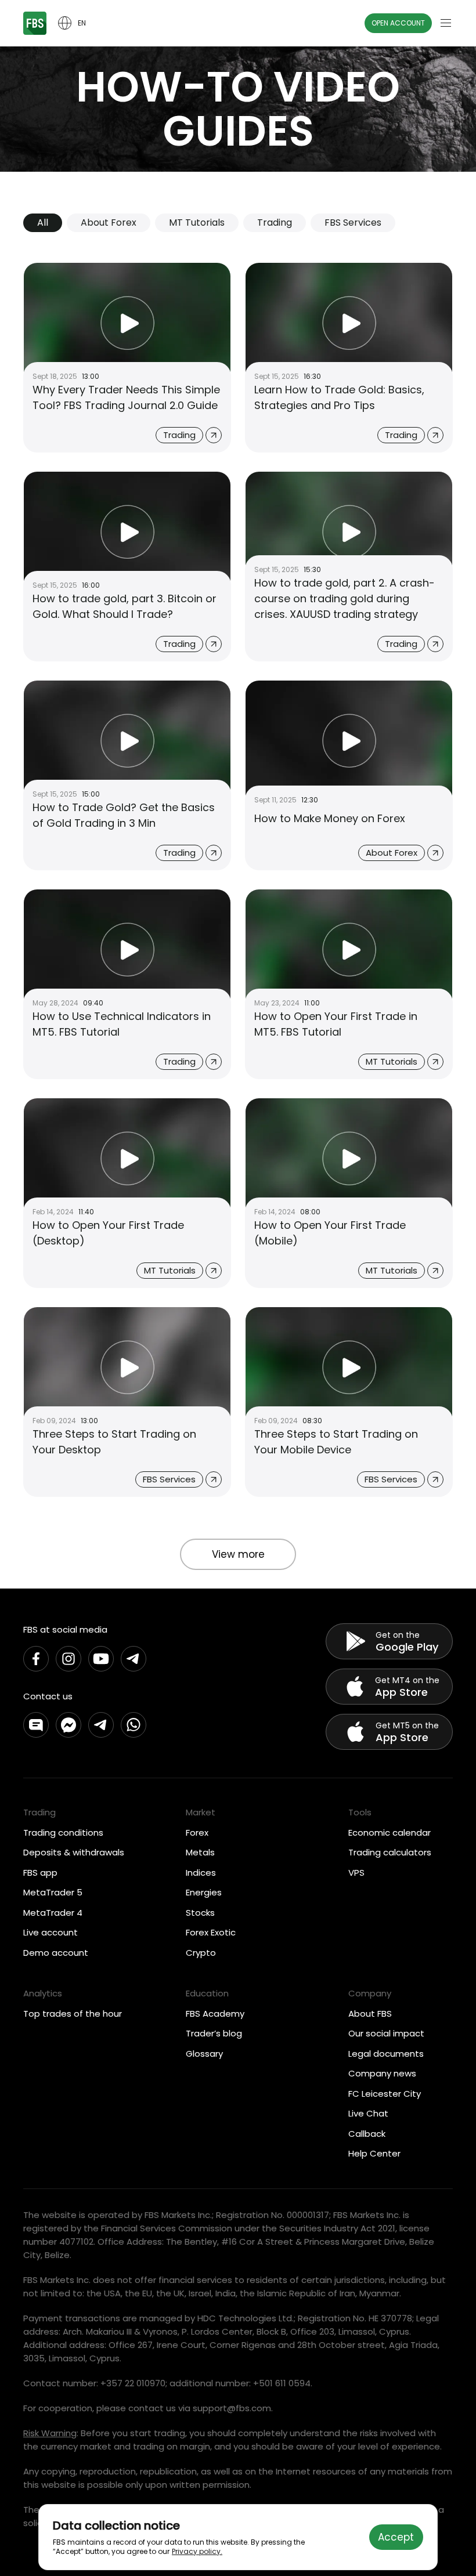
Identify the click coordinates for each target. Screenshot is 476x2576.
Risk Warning (50, 2433)
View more (238, 1554)
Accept (396, 2537)
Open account (398, 23)
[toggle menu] (446, 23)
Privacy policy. (197, 2551)
